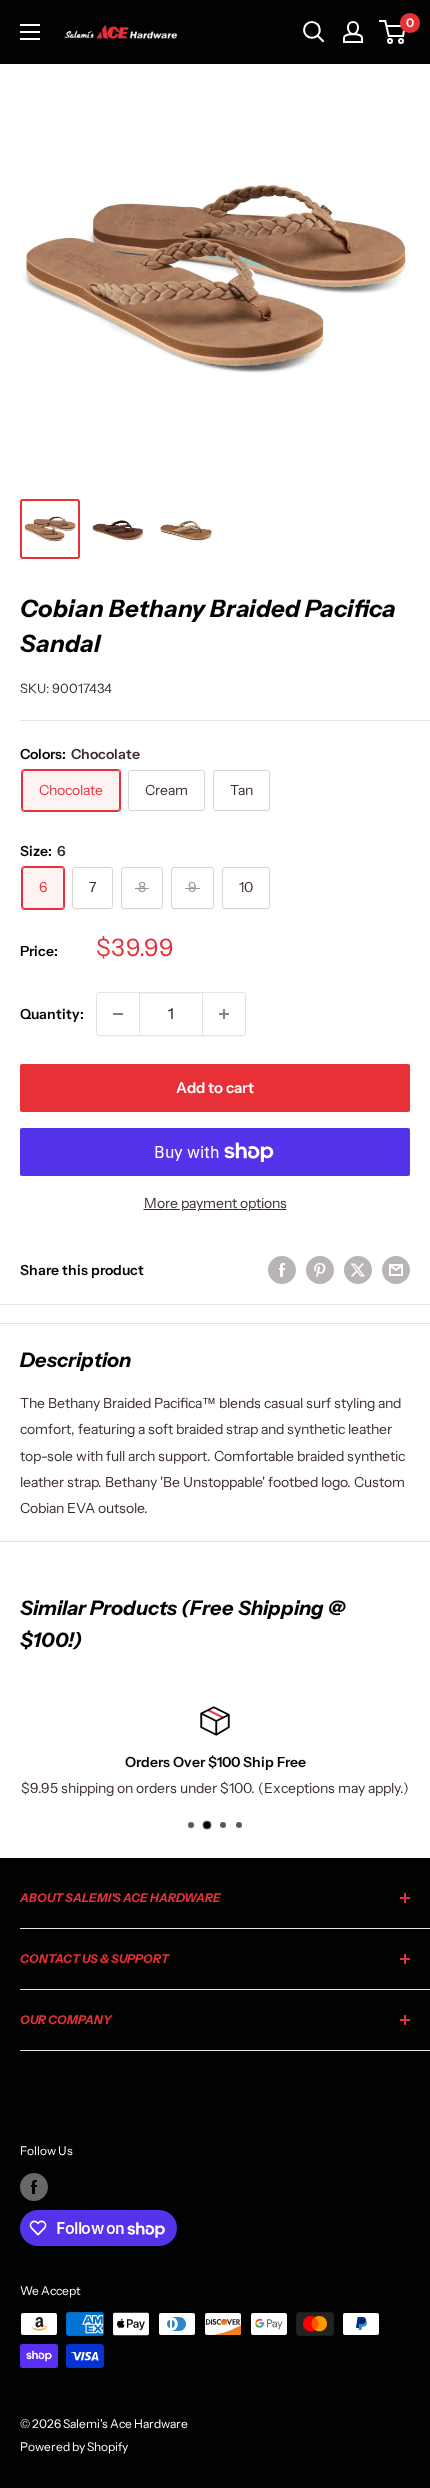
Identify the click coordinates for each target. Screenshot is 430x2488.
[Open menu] (30, 32)
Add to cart (215, 1087)
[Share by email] (396, 1270)
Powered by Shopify (74, 2446)
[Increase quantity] (224, 1014)
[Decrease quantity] (118, 1014)
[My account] (353, 32)
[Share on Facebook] (282, 1270)
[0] (393, 32)
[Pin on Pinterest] (320, 1270)
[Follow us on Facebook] (34, 2187)
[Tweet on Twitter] (358, 1270)
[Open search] (314, 32)
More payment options (215, 1203)
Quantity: (52, 1014)
